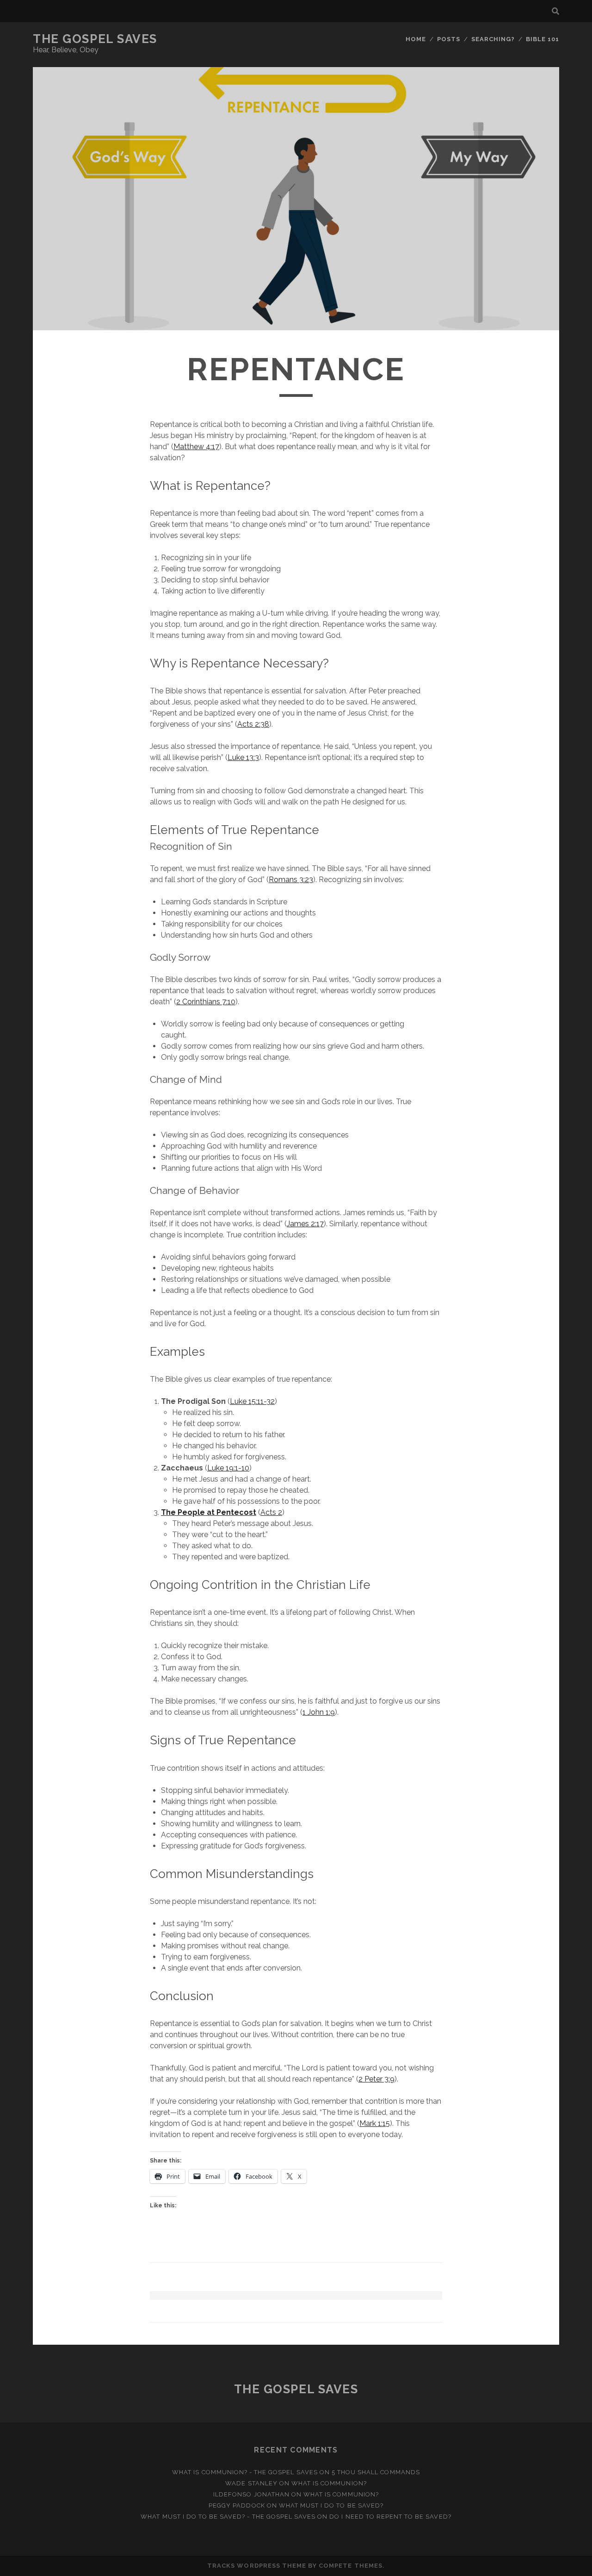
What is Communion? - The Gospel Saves (245, 2472)
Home (416, 39)
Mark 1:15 (375, 2123)
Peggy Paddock (237, 2505)
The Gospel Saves (95, 39)
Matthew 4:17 (196, 447)
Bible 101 (543, 39)
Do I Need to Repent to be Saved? (390, 2517)
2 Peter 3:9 (376, 2079)
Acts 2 (271, 1512)
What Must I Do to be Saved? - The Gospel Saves (228, 2517)
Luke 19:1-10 (228, 1468)
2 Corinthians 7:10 (206, 1002)
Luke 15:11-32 (252, 1401)
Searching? (493, 39)
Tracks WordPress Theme (257, 2566)
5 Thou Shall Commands (376, 2472)
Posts (449, 39)
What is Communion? (329, 2483)
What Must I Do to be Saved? (331, 2505)
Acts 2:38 (253, 724)
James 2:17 (305, 1224)
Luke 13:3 (243, 757)
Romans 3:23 (291, 880)
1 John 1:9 (319, 1712)
